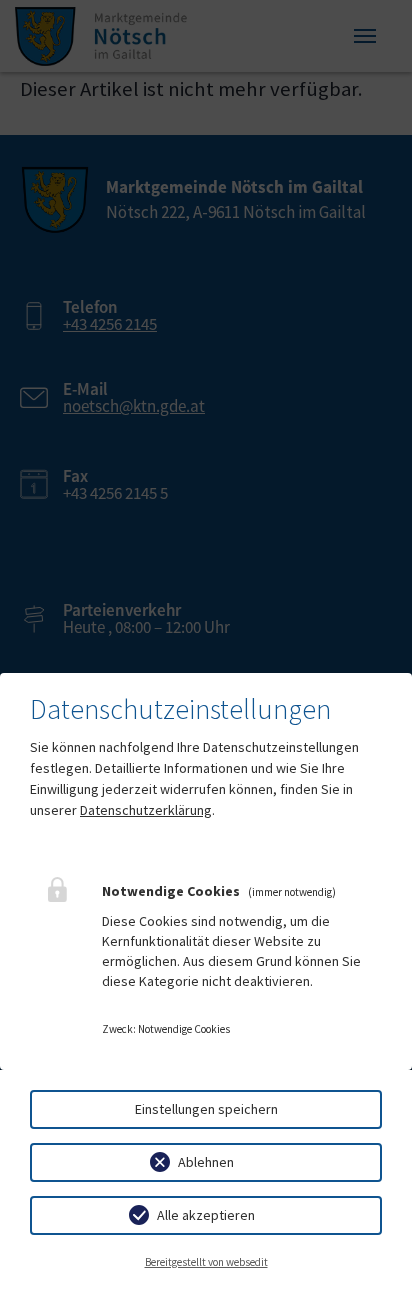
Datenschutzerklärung (146, 810)
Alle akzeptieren (206, 1215)
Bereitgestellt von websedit (206, 1262)
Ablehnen (206, 1162)
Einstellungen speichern (206, 1109)
